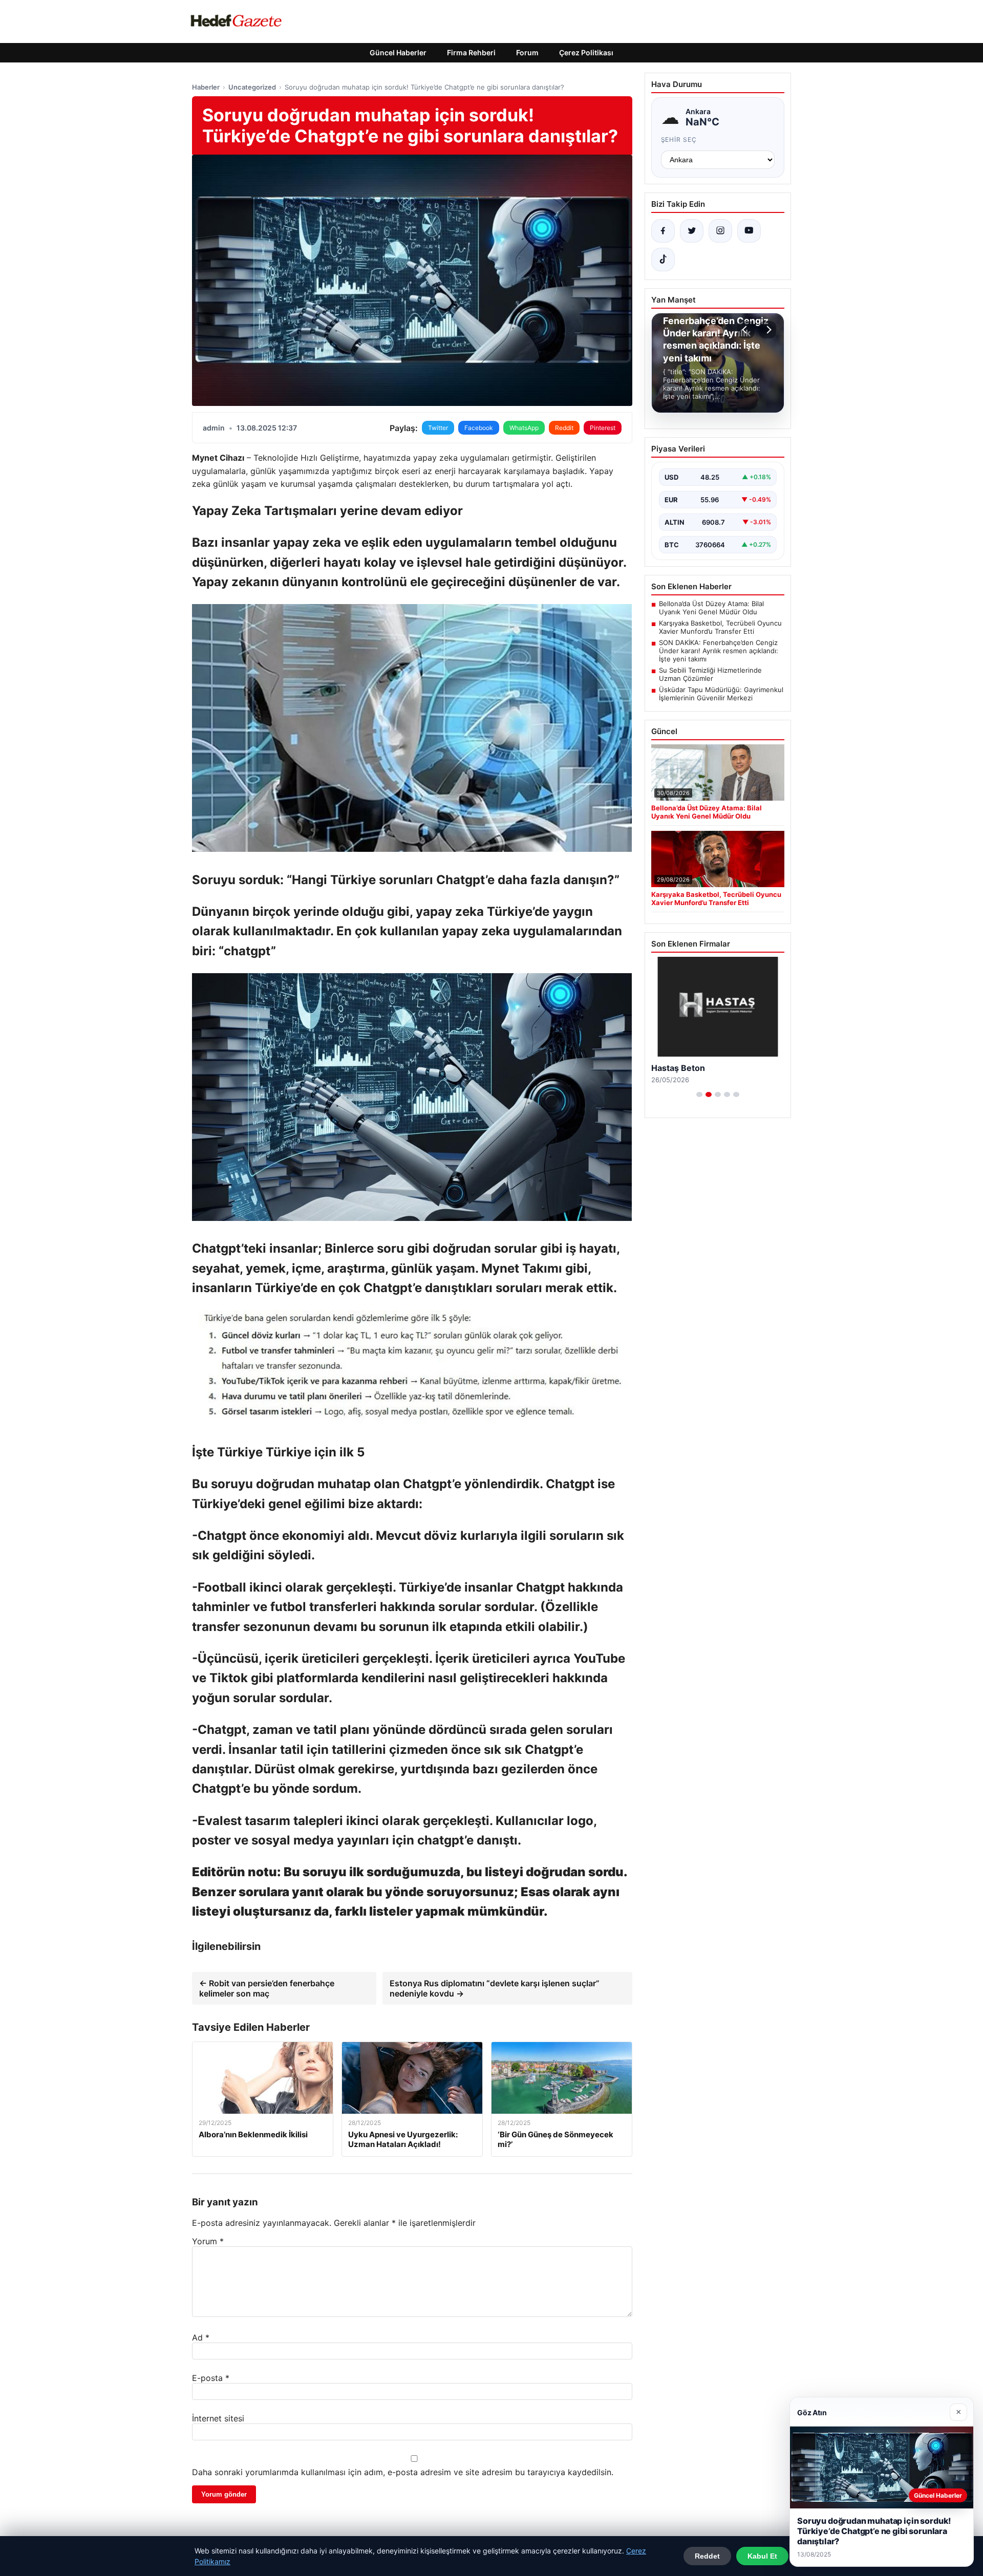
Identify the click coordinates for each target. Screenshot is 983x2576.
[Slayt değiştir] (699, 1094)
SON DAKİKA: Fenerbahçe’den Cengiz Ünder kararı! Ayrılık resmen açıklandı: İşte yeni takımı (719, 651)
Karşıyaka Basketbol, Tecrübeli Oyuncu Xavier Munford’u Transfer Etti (720, 627)
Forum (527, 52)
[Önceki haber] (746, 330)
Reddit (564, 428)
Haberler (206, 87)
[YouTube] (749, 231)
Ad (201, 2337)
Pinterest (603, 428)
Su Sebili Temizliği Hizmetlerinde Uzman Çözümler (710, 674)
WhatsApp (524, 428)
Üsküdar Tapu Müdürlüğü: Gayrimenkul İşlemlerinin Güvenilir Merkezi (721, 694)
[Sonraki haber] (767, 330)
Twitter (438, 428)
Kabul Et (762, 2556)
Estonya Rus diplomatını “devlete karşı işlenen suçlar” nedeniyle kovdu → (495, 1988)
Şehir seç (679, 139)
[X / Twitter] (692, 231)
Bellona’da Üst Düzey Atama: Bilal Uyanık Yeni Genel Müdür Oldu (711, 608)
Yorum (208, 2241)
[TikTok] (663, 260)
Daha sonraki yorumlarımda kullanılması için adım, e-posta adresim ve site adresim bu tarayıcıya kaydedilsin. (403, 2472)
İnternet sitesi (218, 2418)
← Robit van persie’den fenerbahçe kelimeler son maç (267, 1988)
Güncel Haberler (398, 52)
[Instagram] (720, 231)
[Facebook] (663, 231)
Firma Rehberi (471, 52)
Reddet (707, 2556)
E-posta (211, 2378)
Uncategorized (252, 87)
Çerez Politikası (586, 52)
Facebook (479, 428)
